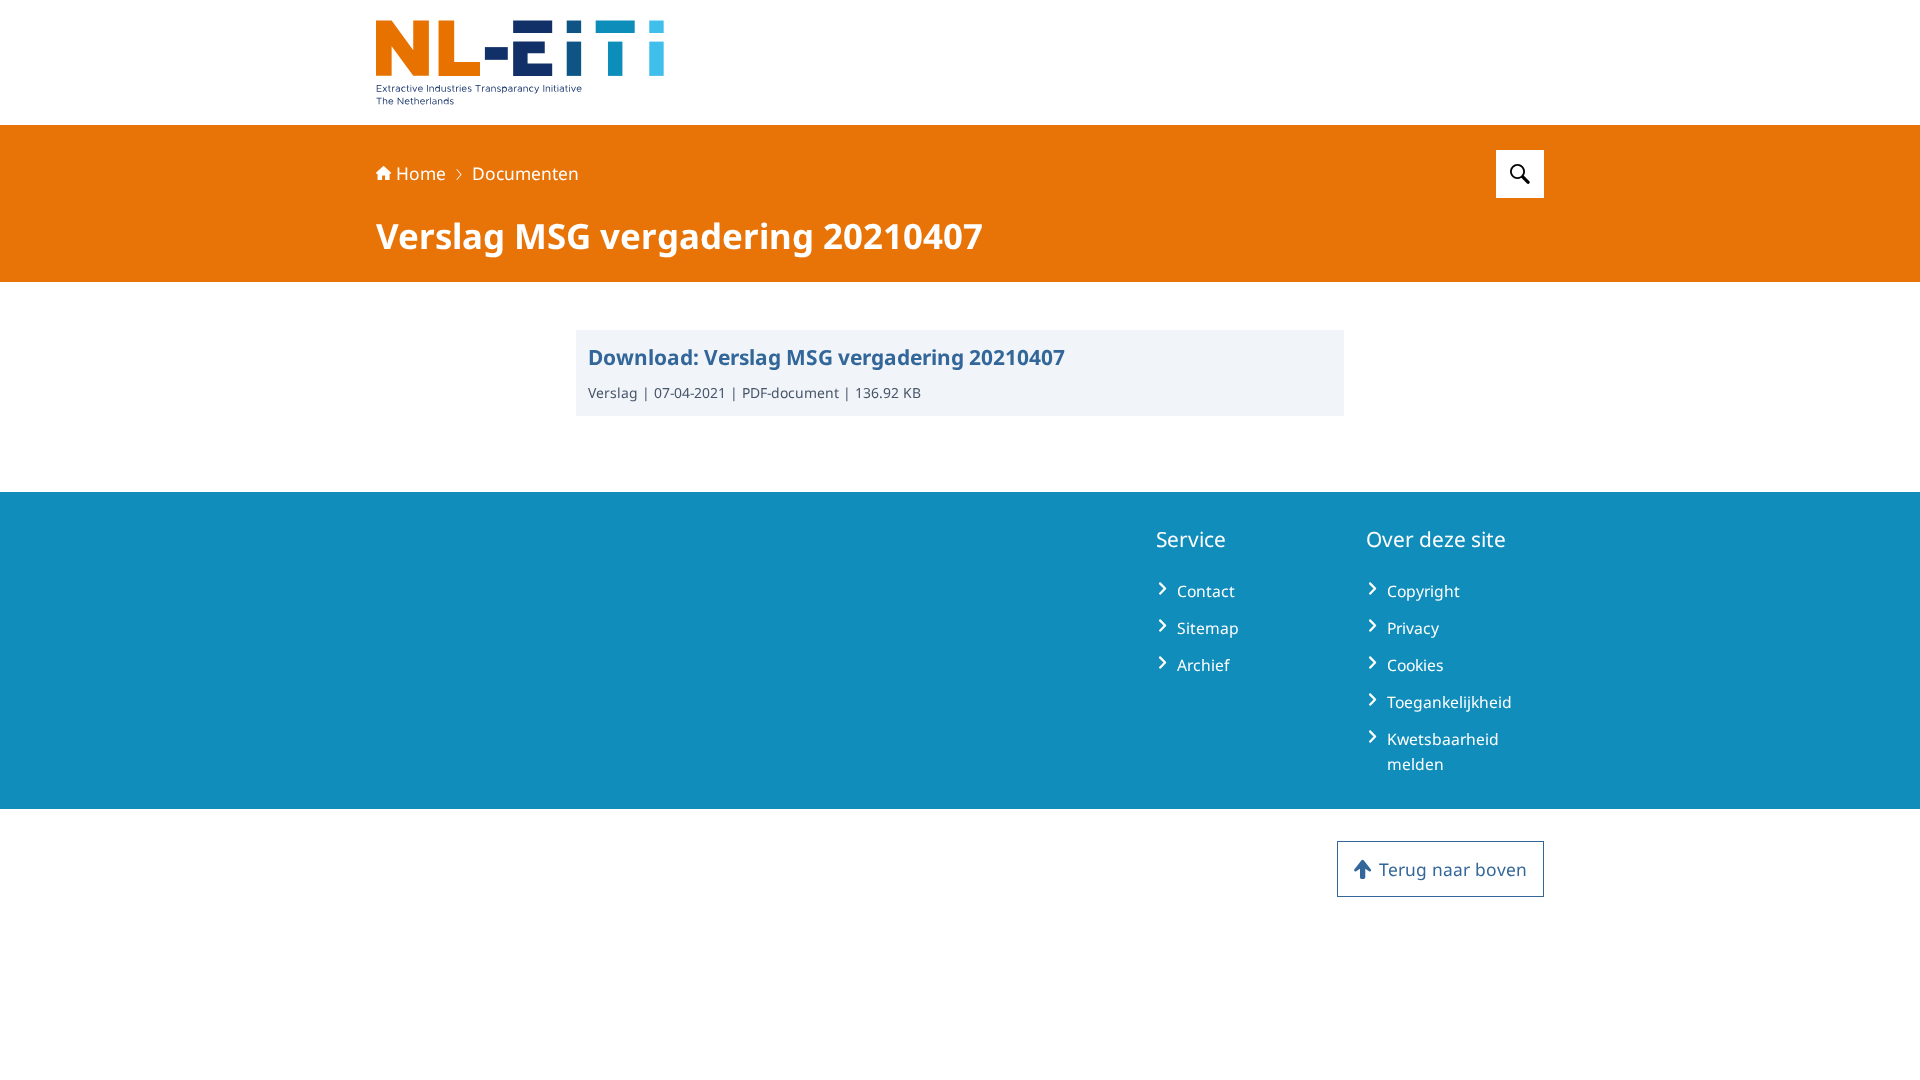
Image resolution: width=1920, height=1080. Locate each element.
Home (421, 173)
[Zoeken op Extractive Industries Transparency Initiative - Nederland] (1520, 174)
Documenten (525, 173)
